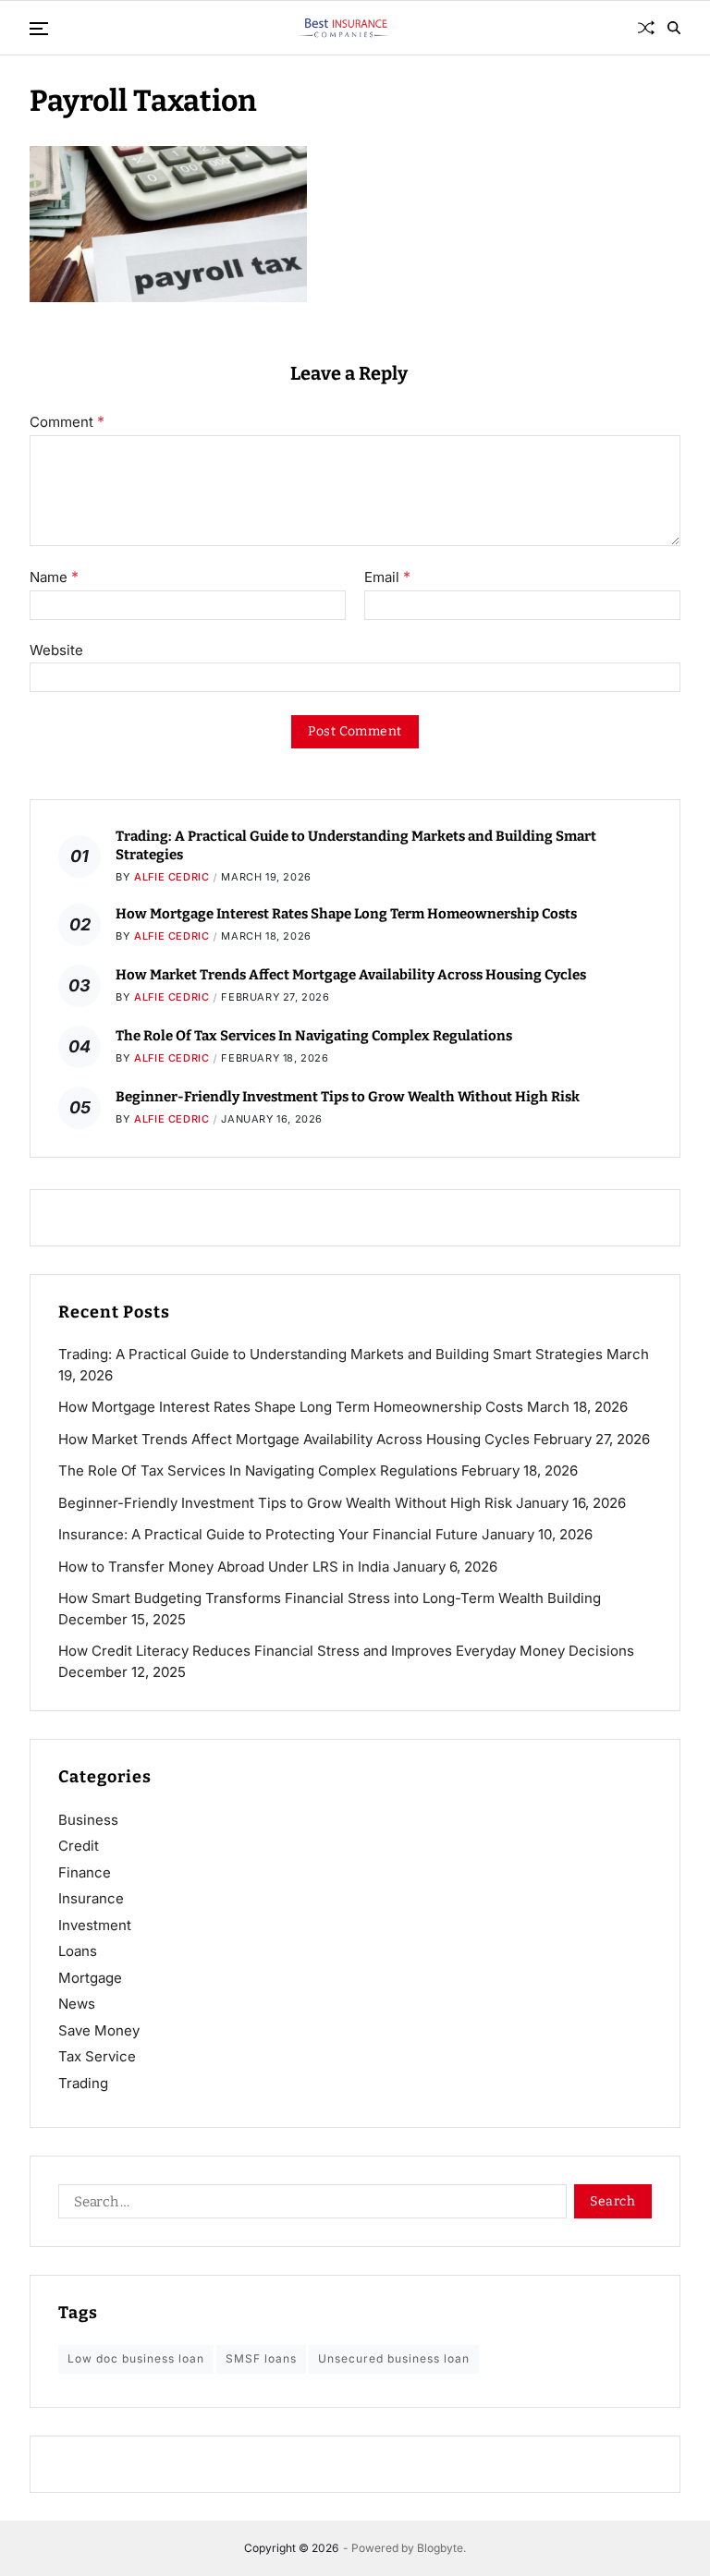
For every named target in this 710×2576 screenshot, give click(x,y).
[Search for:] (309, 2205)
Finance (85, 1872)
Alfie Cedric (171, 877)
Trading (83, 2083)
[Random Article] (646, 28)
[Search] (674, 28)
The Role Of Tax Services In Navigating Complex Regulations (314, 1036)
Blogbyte (440, 2548)
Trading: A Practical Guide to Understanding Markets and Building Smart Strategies (331, 1354)
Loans (78, 1951)
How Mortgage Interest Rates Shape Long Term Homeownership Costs (346, 914)
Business (88, 1820)
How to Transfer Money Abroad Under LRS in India (224, 1567)
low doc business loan (136, 2358)
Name (54, 577)
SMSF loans (261, 2358)
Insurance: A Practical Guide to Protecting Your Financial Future (268, 1534)
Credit (79, 1846)
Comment (67, 422)
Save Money (99, 2030)
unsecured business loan (394, 2358)
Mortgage (90, 1978)
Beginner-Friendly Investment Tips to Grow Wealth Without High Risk (348, 1097)
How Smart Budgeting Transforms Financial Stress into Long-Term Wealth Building (330, 1598)
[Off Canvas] (39, 29)
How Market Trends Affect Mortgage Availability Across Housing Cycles (351, 975)
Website (56, 650)
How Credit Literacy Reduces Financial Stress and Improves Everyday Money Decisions (346, 1651)
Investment (95, 1925)
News (77, 2004)
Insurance (91, 1898)
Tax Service (97, 2056)
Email (387, 577)
